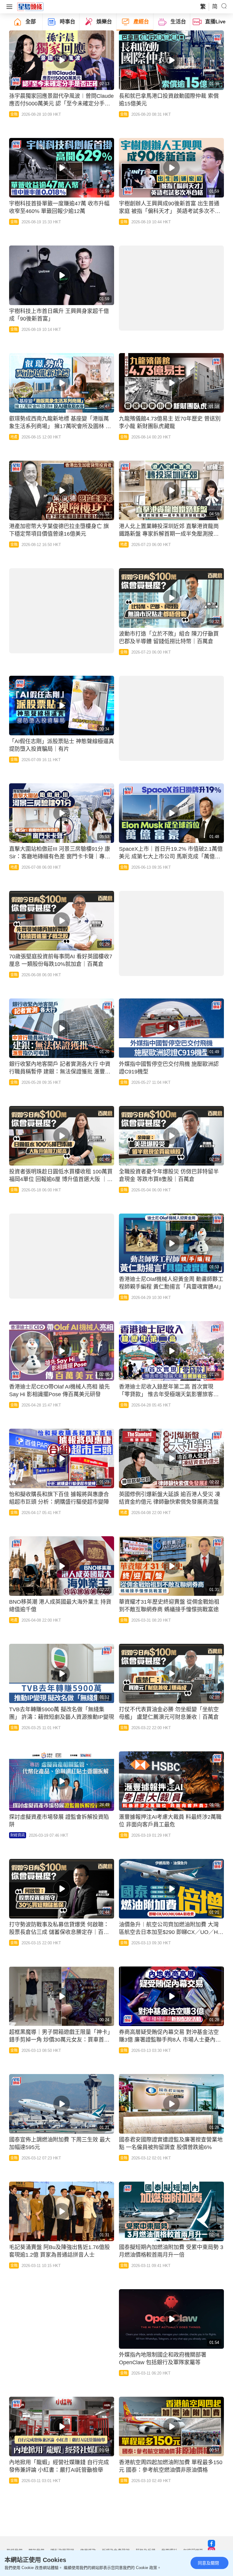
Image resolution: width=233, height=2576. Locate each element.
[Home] (30, 6)
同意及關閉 (208, 2563)
